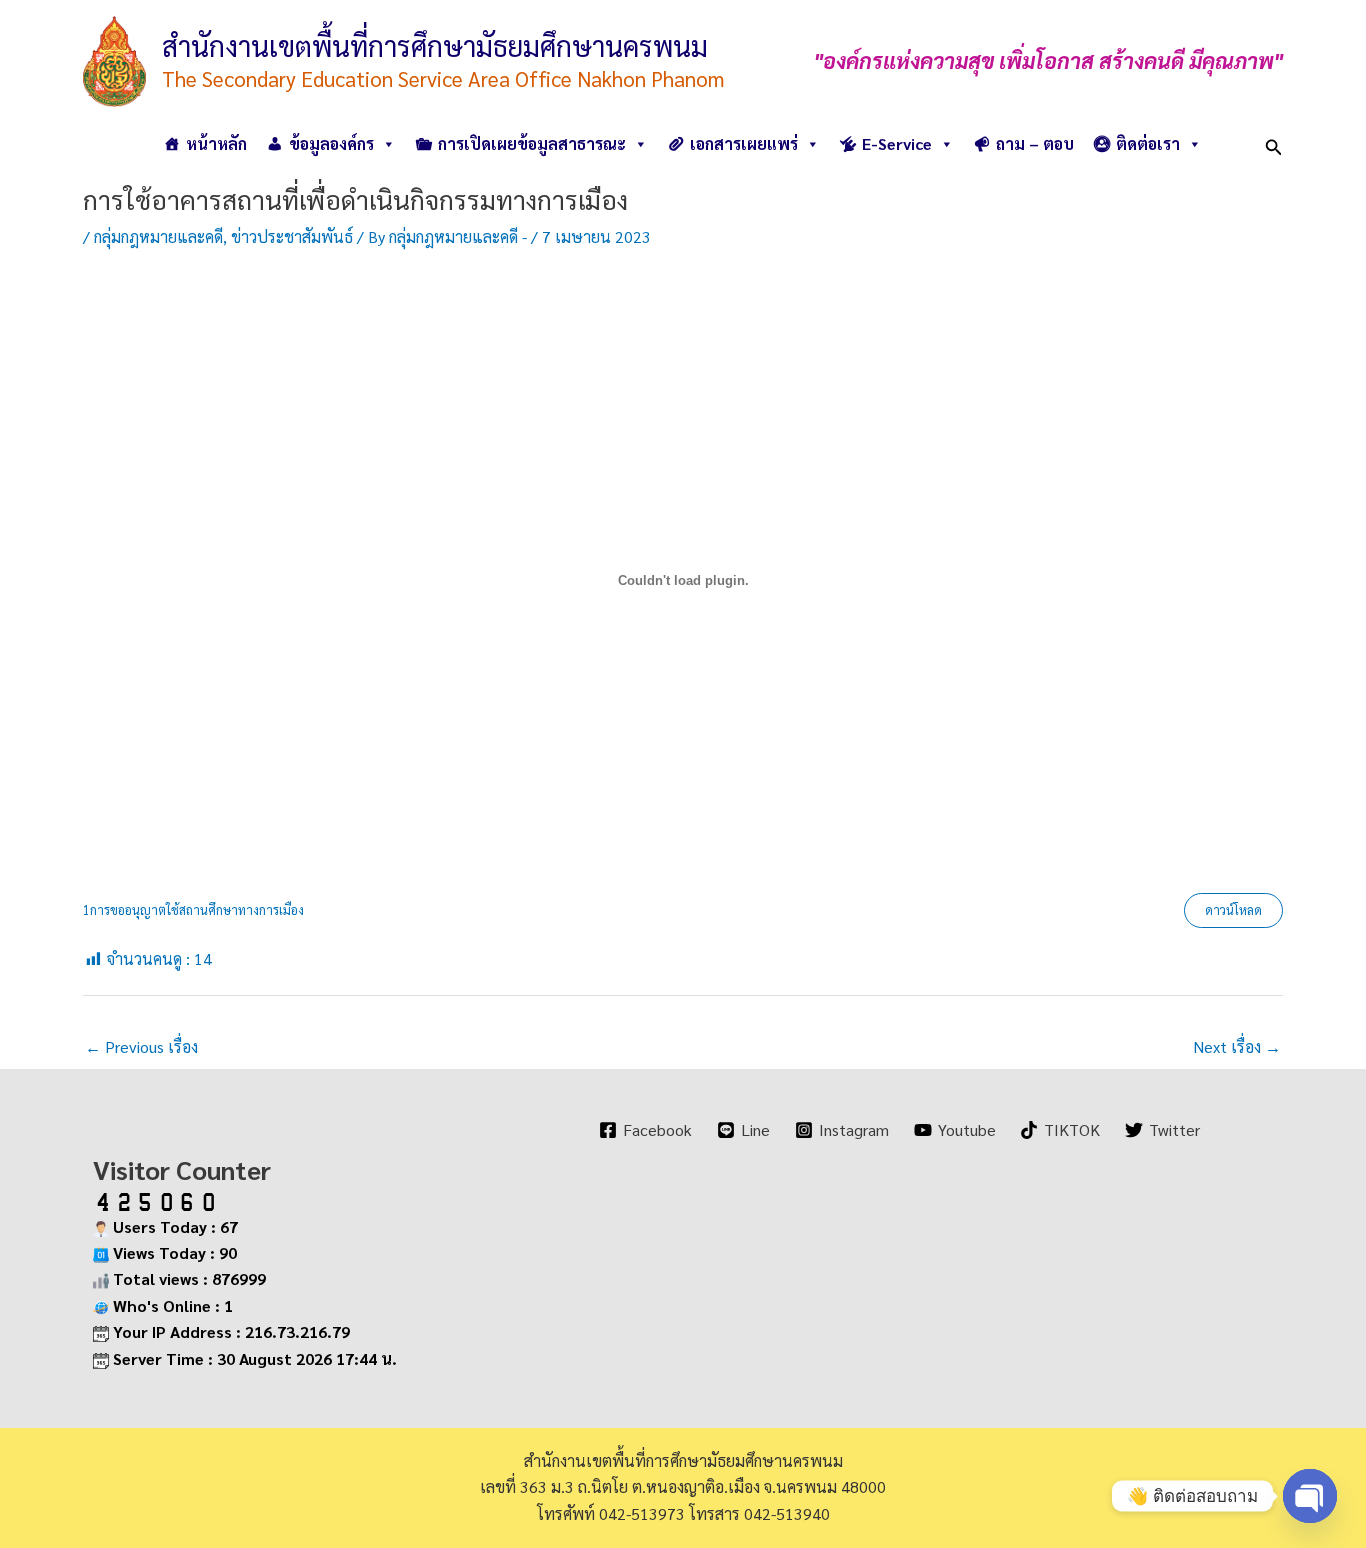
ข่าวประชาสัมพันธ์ (292, 236)
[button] (1274, 143)
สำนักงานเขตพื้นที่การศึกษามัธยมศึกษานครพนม (435, 45)
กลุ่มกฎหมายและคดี (158, 236)
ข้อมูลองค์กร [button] (331, 143)
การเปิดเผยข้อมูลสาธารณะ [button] (532, 143)
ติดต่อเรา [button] (1148, 143)
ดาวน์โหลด (1233, 909)
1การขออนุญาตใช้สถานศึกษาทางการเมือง (193, 909)
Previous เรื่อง (141, 1046)
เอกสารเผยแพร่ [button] (744, 143)
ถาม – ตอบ (1035, 143)
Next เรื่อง (1237, 1046)
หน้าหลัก (216, 143)
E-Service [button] (897, 143)
